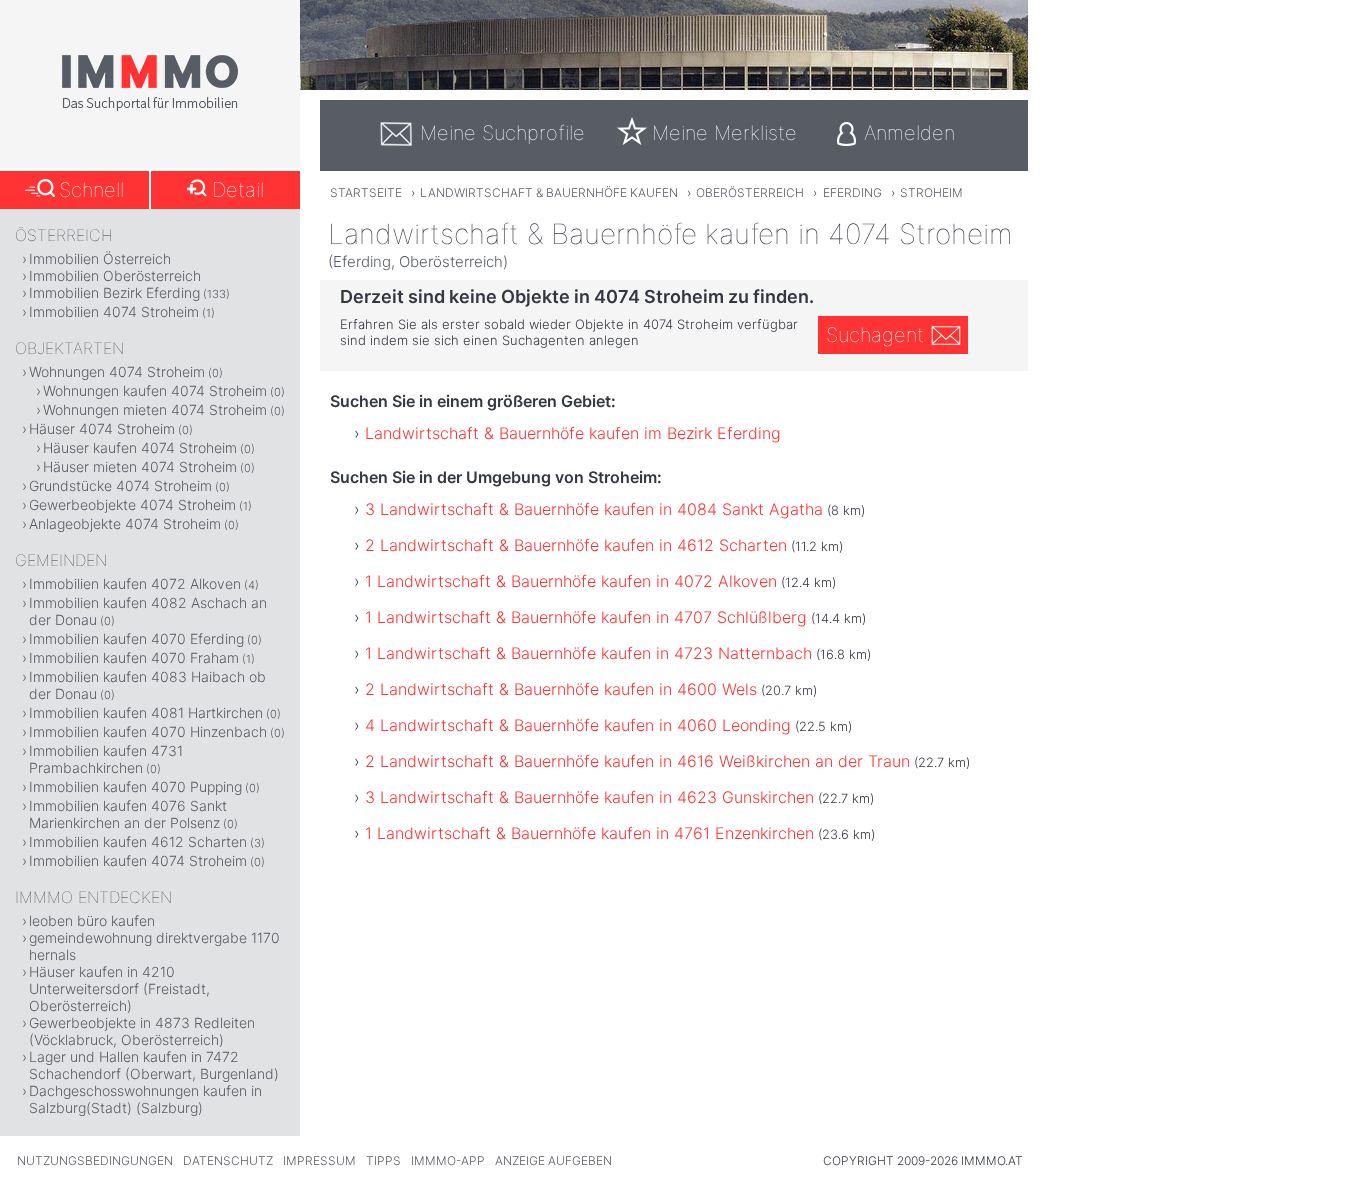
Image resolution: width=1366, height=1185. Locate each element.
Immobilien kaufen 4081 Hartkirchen (146, 712)
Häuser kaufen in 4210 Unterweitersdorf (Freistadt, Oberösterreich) (119, 988)
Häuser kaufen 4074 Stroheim (140, 447)
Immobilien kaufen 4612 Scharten (138, 841)
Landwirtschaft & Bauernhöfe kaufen (549, 192)
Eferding (852, 192)
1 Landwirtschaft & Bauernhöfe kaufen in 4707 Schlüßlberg (586, 617)
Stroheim (931, 192)
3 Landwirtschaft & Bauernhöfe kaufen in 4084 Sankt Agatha (594, 509)
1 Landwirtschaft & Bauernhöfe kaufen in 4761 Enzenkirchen (589, 833)
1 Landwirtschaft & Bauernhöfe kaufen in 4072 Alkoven (571, 581)
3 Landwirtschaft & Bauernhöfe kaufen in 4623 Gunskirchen (589, 797)
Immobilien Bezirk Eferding (114, 292)
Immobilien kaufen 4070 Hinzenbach (148, 731)
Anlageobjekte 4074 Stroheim (125, 523)
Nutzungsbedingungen (95, 1160)
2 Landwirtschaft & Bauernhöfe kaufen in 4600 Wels (561, 689)
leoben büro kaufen (92, 920)
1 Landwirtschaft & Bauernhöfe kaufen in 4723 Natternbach (588, 653)
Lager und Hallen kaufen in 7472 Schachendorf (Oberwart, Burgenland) (154, 1065)
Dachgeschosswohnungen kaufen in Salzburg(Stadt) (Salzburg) (145, 1099)
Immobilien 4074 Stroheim (114, 311)
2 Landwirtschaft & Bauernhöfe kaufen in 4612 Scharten (576, 545)
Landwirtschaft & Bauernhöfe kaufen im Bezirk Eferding (573, 433)
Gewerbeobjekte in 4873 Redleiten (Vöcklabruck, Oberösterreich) (142, 1031)
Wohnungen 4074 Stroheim (117, 371)
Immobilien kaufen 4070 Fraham (134, 657)
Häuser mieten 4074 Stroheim (140, 466)
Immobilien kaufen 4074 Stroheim (138, 860)
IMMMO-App (448, 1160)
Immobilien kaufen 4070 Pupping (135, 786)
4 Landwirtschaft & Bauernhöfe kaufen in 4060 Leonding (578, 725)
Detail (238, 190)
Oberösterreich (750, 192)
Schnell (91, 190)
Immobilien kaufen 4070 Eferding (136, 638)
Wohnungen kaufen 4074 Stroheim (155, 390)
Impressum (319, 1160)
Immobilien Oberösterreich (115, 275)
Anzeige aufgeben (553, 1160)
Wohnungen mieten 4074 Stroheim (155, 409)
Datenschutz (228, 1160)
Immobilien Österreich (100, 258)
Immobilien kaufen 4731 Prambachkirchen (106, 759)
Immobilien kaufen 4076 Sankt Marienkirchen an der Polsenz (128, 814)
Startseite (366, 192)
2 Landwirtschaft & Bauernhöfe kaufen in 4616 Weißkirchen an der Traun (637, 761)
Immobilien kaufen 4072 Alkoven (135, 583)
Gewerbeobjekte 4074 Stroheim (132, 504)
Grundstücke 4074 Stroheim (120, 485)
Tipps (383, 1160)
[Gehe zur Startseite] (150, 107)
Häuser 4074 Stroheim (102, 428)
